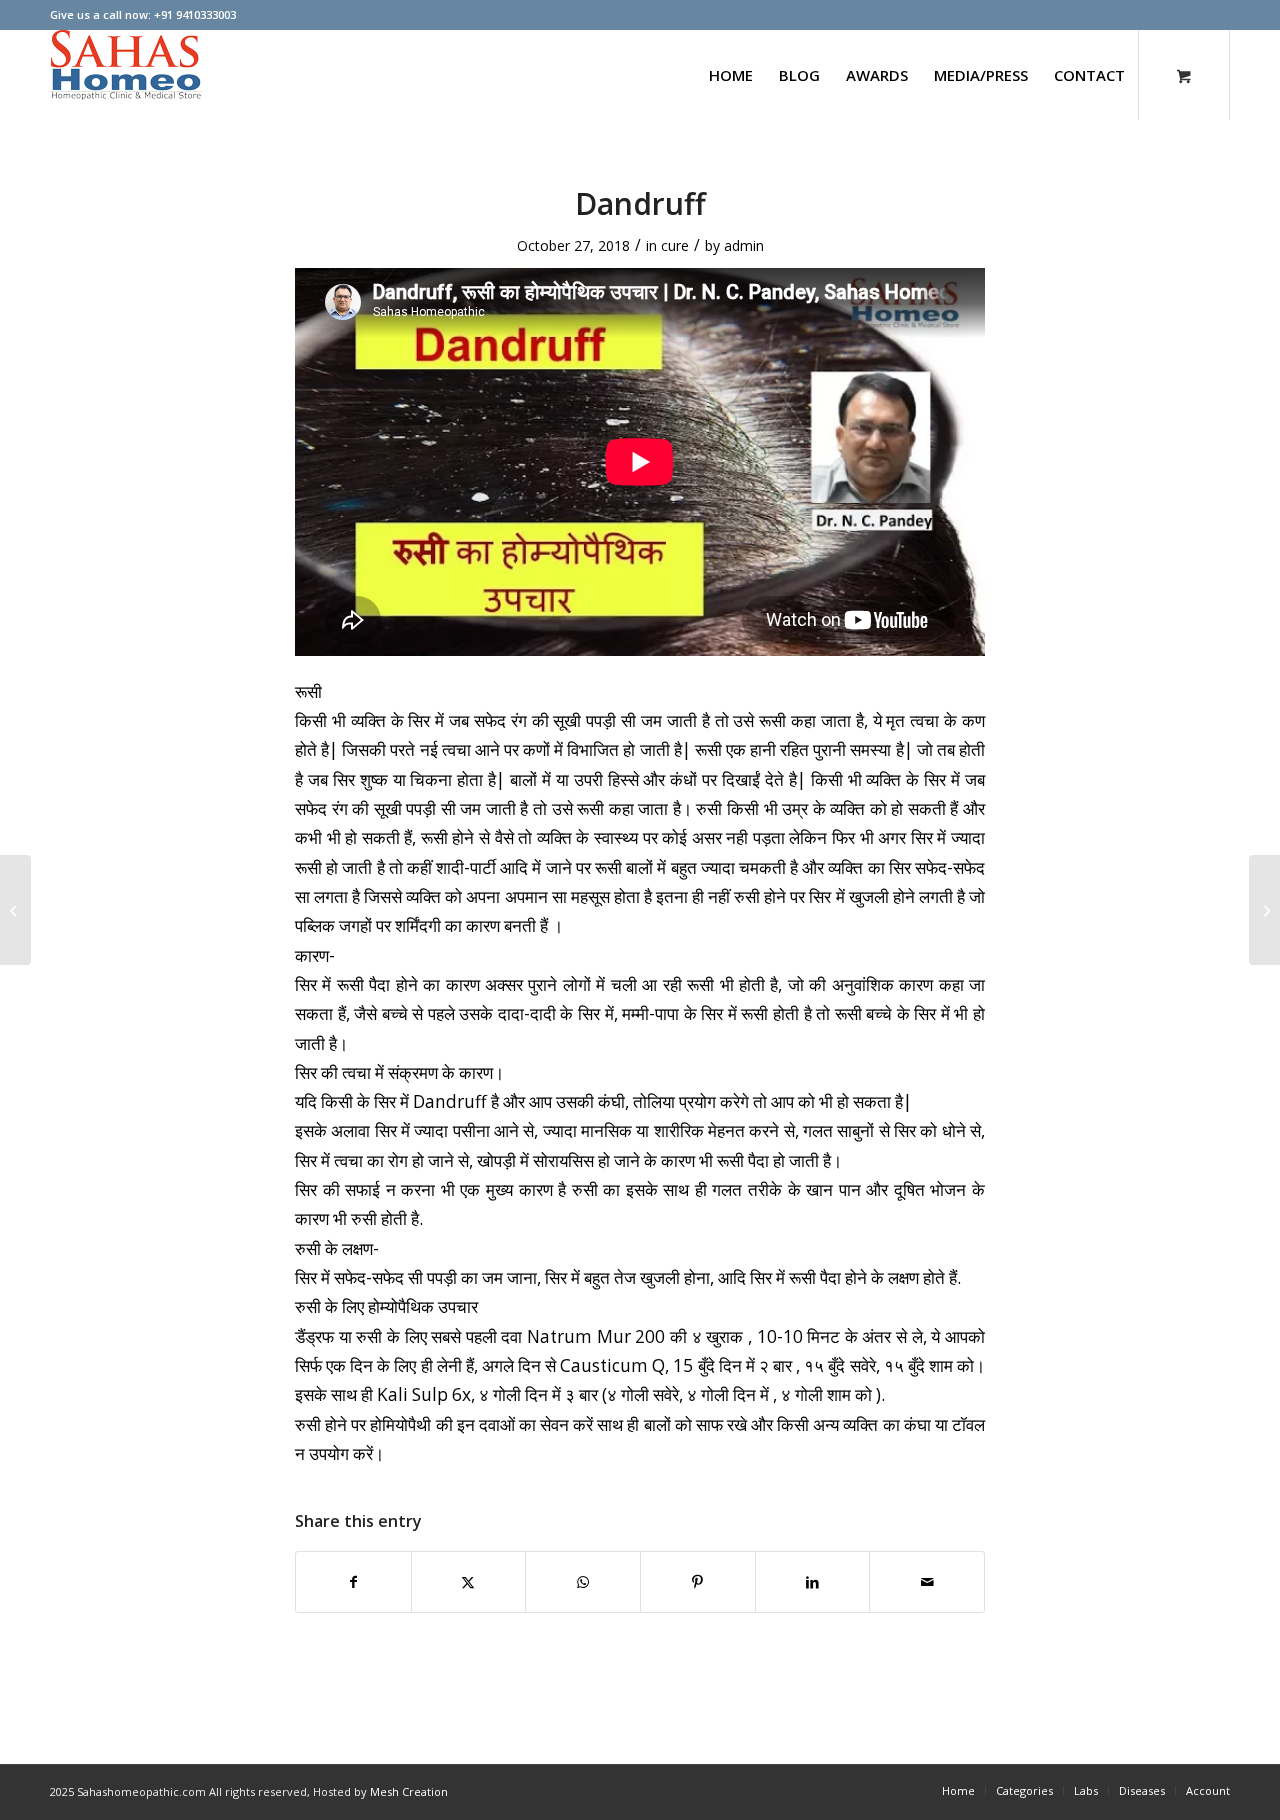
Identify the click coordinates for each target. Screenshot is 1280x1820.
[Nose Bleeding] (1264, 910)
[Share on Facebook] (353, 1582)
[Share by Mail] (927, 1582)
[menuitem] (731, 75)
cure (675, 245)
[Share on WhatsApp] (583, 1582)
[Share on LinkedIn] (813, 1582)
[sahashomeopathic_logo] (126, 75)
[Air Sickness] (15, 910)
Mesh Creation (409, 1791)
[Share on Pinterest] (698, 1582)
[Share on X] (469, 1582)
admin (744, 245)
